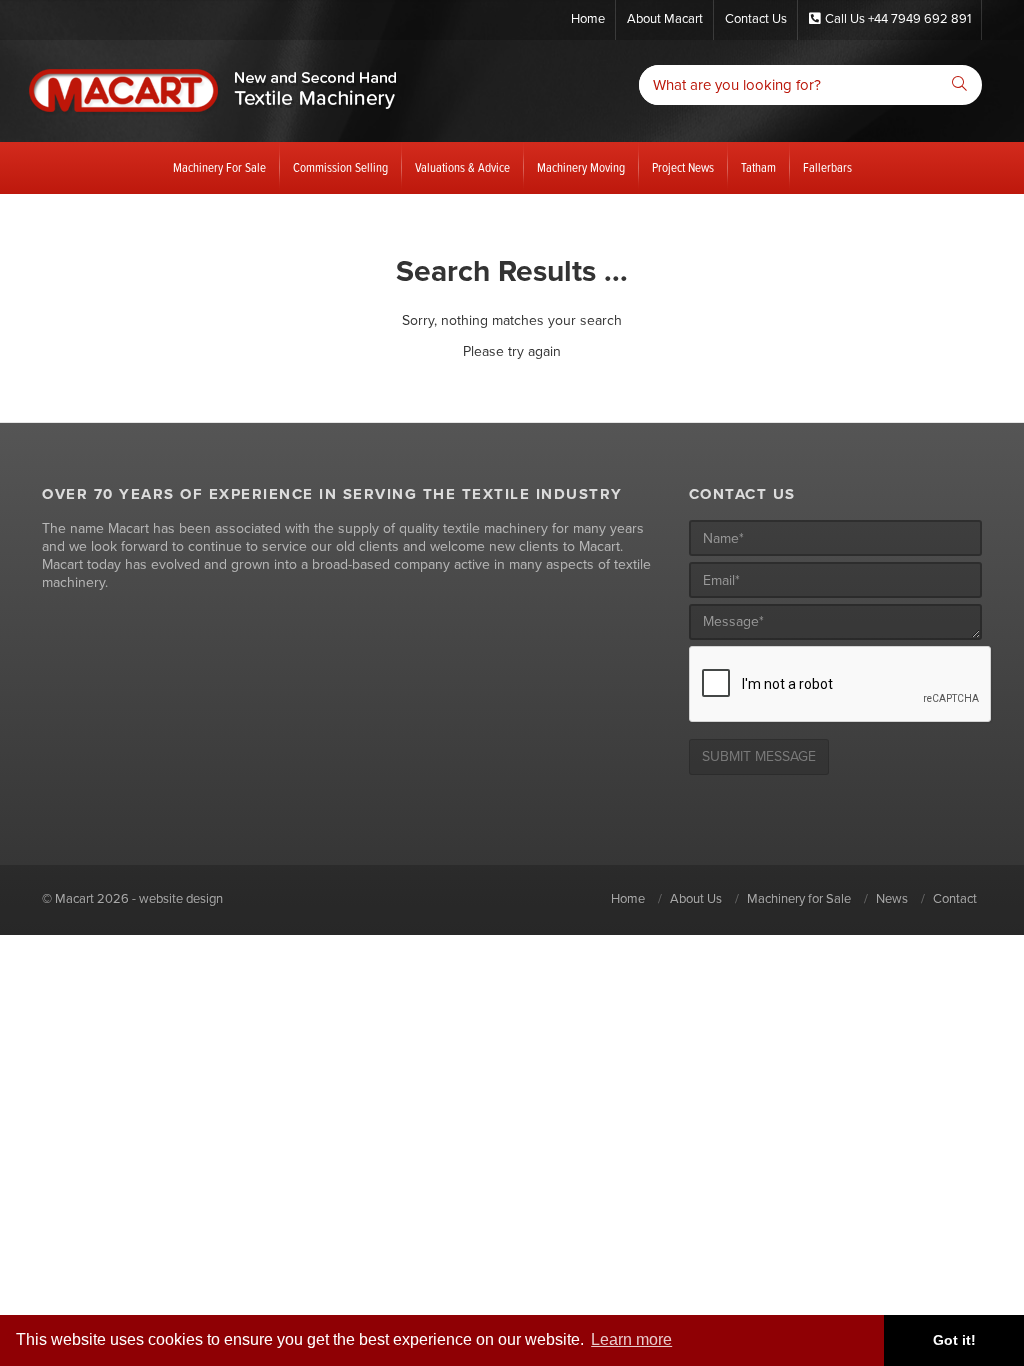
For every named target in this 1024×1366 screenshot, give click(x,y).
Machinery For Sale (219, 167)
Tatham (758, 167)
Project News (683, 167)
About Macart (665, 19)
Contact (955, 899)
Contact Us (756, 19)
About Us (696, 899)
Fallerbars (827, 167)
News (892, 899)
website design (181, 899)
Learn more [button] (631, 1339)
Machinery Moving (581, 167)
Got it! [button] (954, 1340)
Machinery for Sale (799, 899)
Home (588, 19)
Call (898, 19)
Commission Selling (340, 167)
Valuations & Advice (462, 167)
